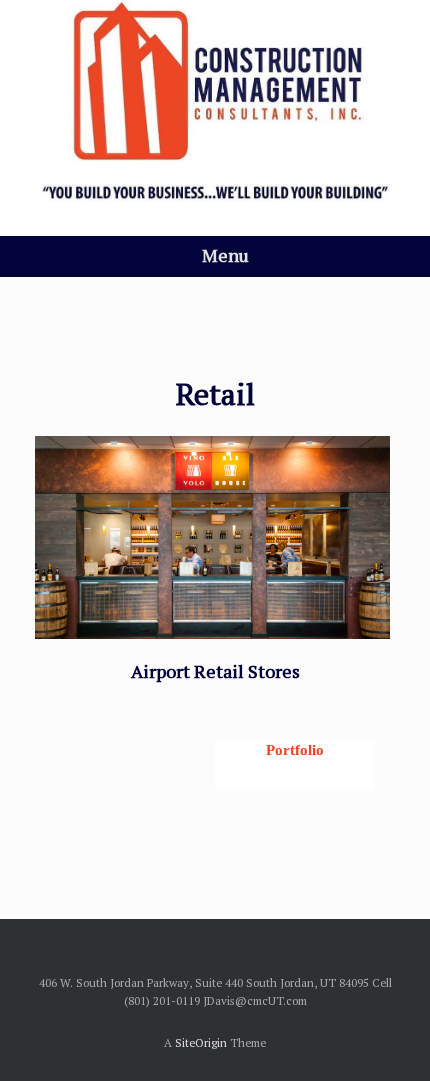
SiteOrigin (201, 1042)
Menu (225, 255)
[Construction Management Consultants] (215, 103)
